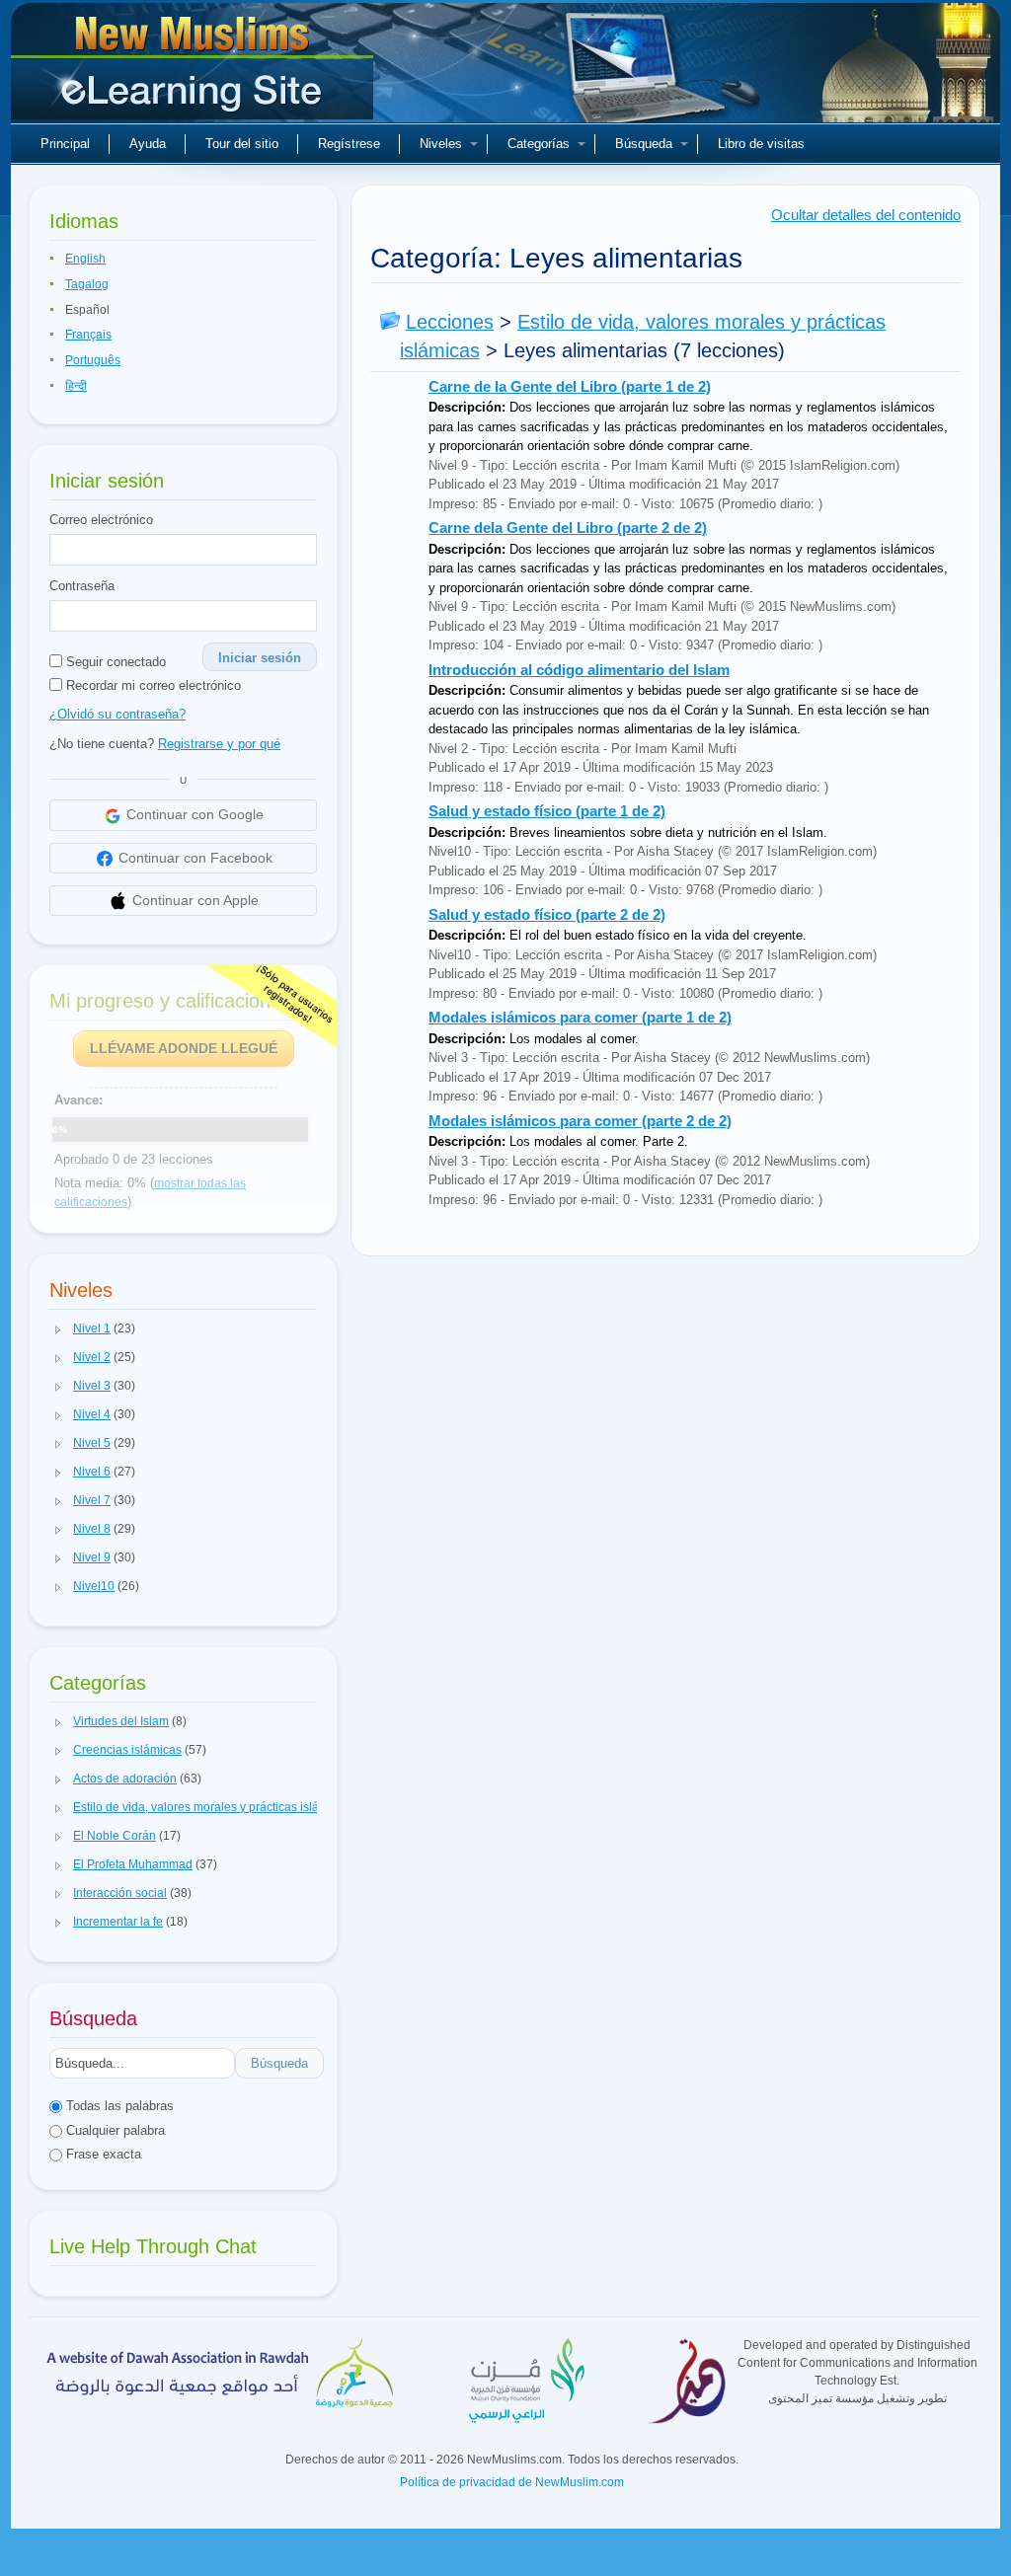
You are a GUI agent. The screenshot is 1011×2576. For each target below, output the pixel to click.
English (85, 259)
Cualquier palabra (114, 2130)
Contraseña (82, 586)
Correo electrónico (101, 520)
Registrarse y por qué (219, 744)
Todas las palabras (118, 2106)
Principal (65, 144)
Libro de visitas (761, 144)
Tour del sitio (242, 144)
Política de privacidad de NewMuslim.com (512, 2482)
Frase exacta (102, 2154)
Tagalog (87, 284)
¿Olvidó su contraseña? (117, 714)
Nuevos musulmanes (194, 69)
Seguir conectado (114, 662)
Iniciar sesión (260, 658)
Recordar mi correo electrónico (152, 685)
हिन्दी (76, 386)
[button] (58, 1329)
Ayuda (148, 144)
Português (93, 360)
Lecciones (450, 322)
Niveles (441, 144)
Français (88, 335)
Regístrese (349, 144)
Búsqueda (644, 144)
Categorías (539, 144)
